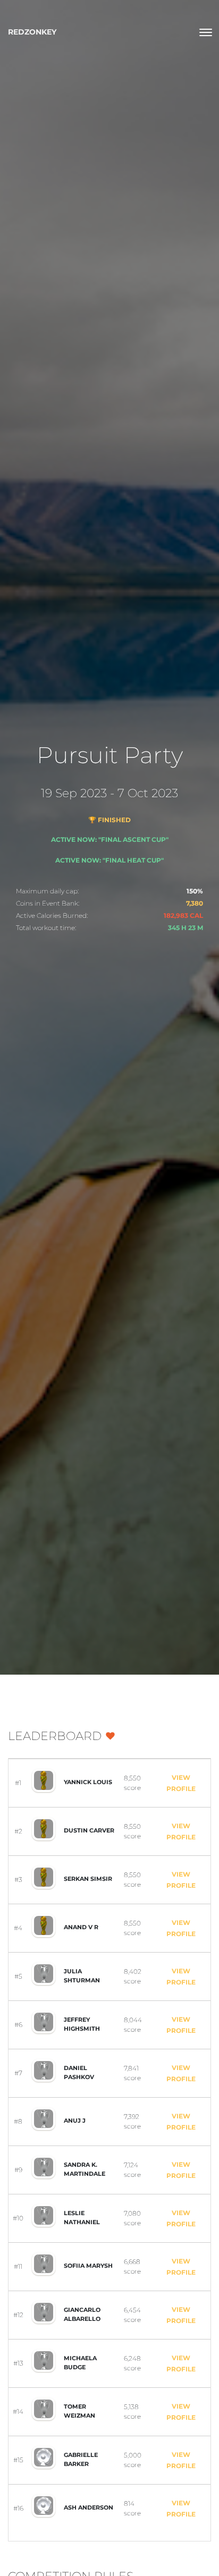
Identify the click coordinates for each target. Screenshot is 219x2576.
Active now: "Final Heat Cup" (109, 860)
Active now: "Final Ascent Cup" (110, 839)
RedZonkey (32, 32)
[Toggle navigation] (206, 32)
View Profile (181, 1783)
